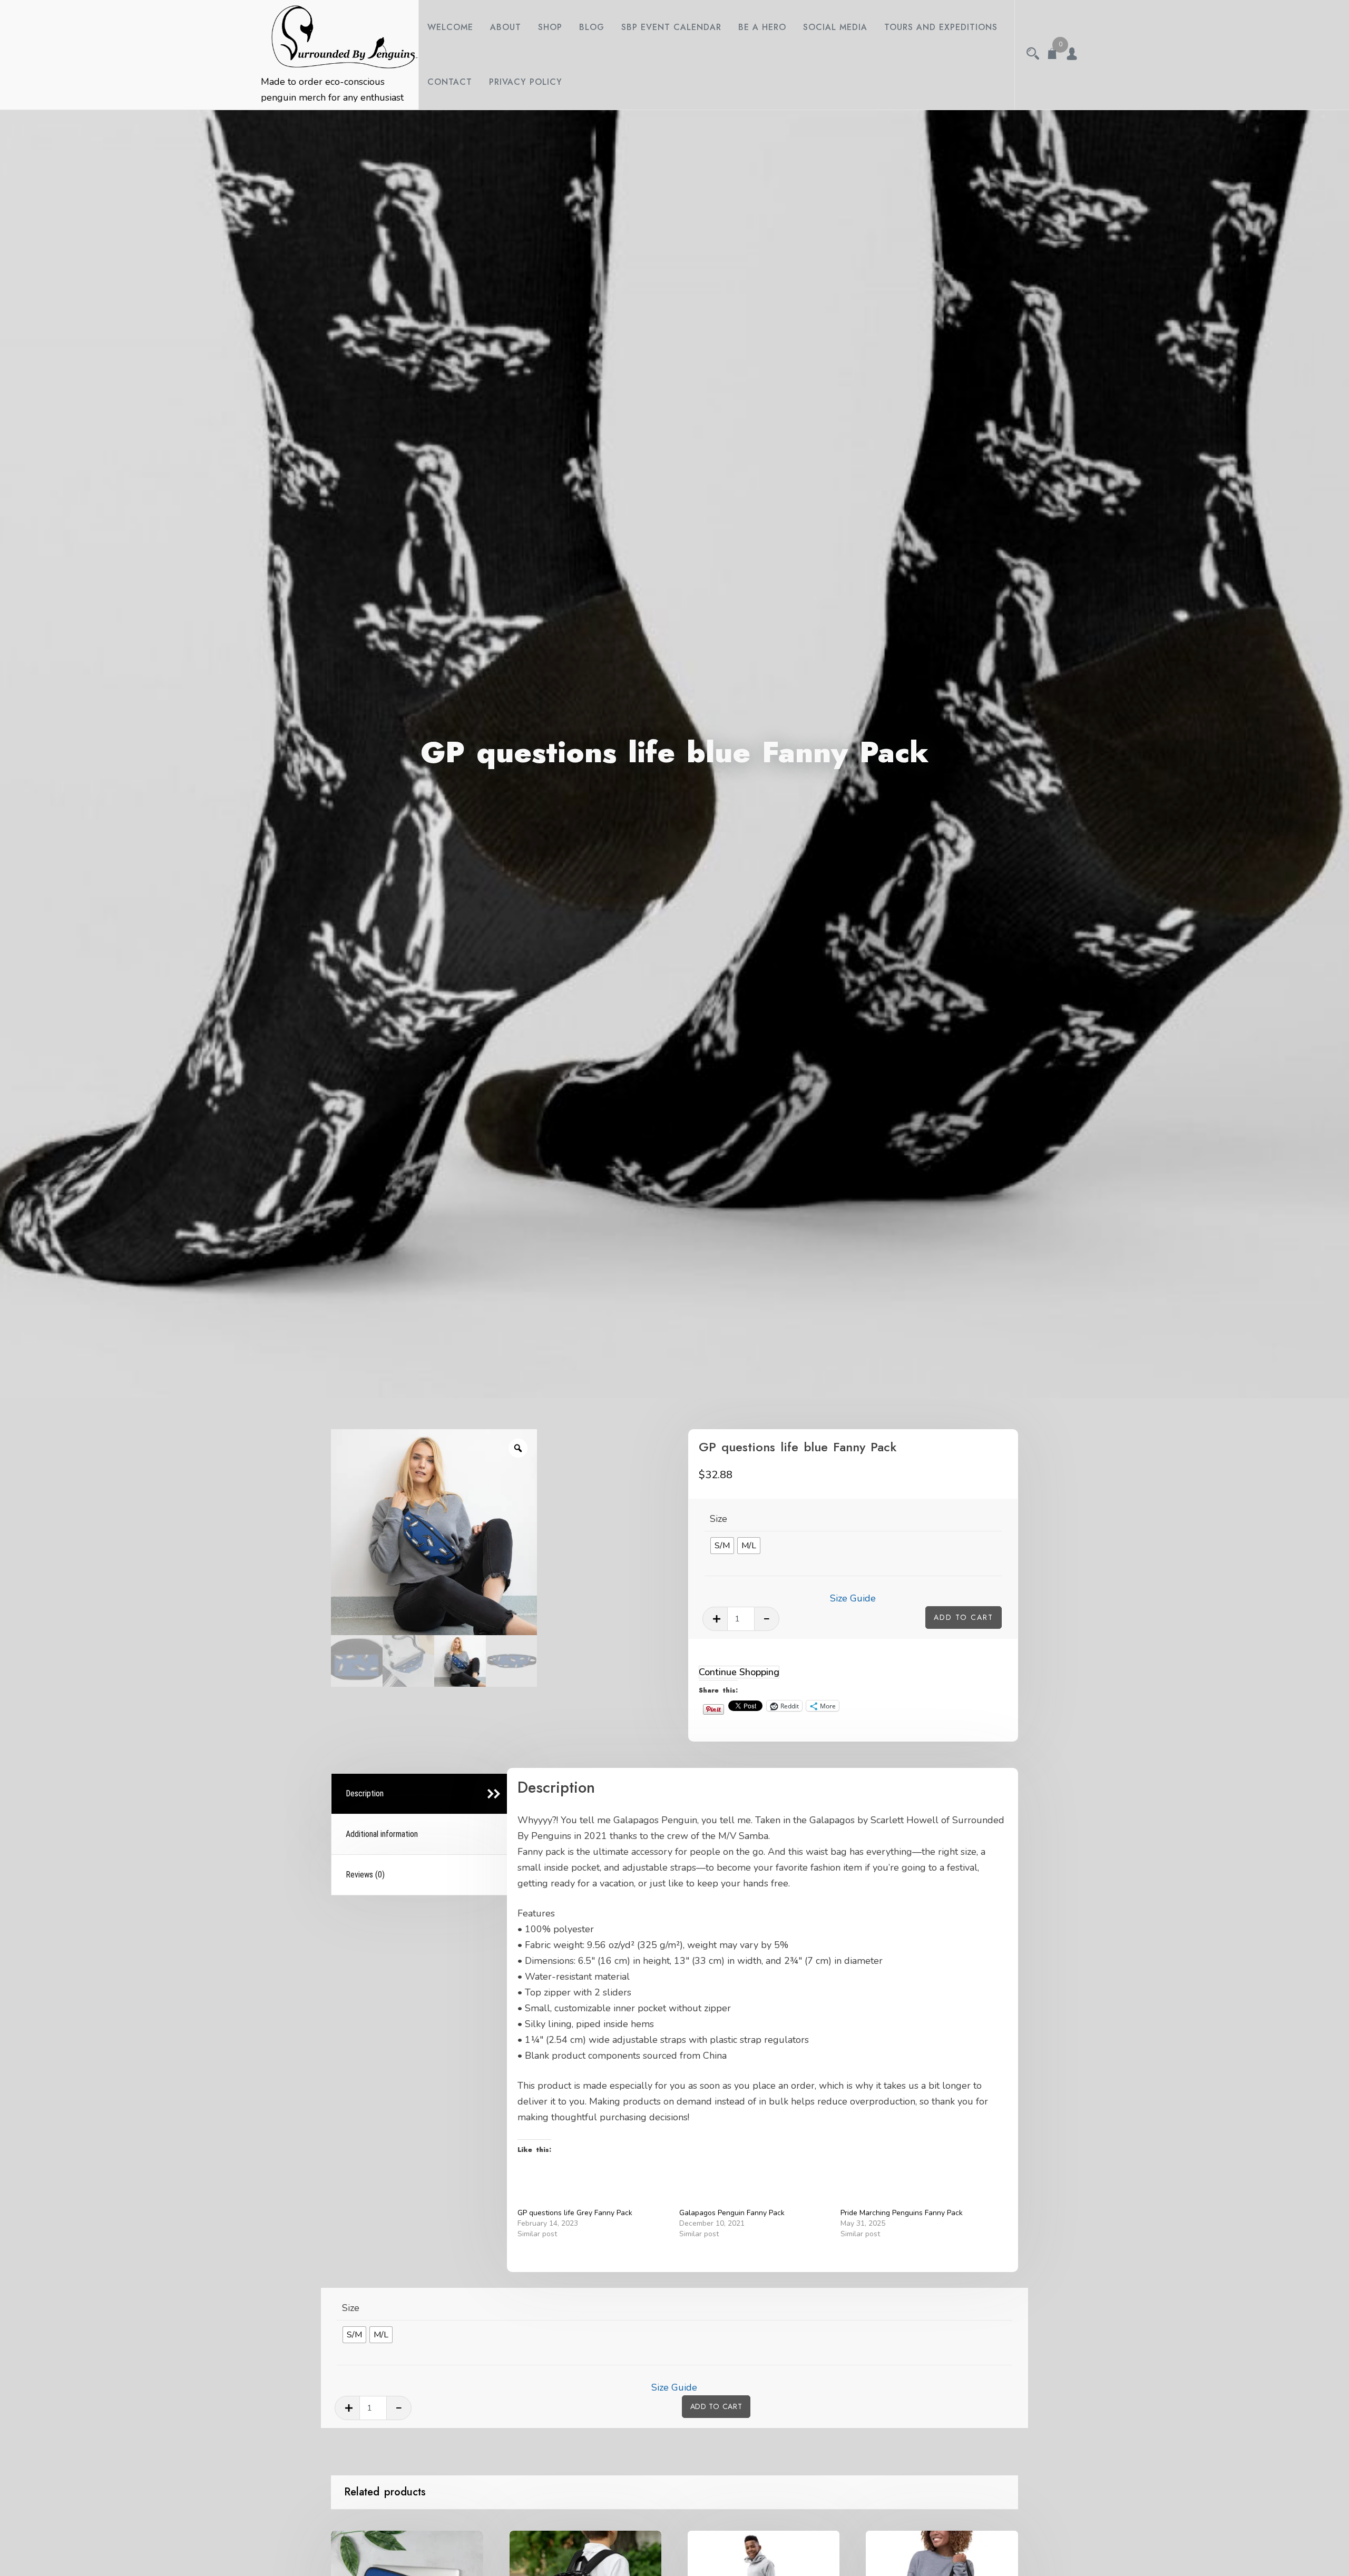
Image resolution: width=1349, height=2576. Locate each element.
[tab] (420, 1794)
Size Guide (853, 1598)
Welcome (450, 27)
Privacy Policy (526, 82)
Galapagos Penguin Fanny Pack (732, 2213)
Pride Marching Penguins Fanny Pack (902, 2213)
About (506, 27)
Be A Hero (762, 27)
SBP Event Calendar (671, 27)
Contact (450, 82)
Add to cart (964, 1617)
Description (365, 1793)
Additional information (382, 1834)
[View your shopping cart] (1052, 55)
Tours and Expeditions (941, 27)
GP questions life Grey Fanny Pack (575, 2213)
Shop (550, 27)
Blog (592, 27)
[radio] (722, 1546)
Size (719, 1519)
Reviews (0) (365, 1875)
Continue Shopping (739, 1672)
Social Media (835, 27)
